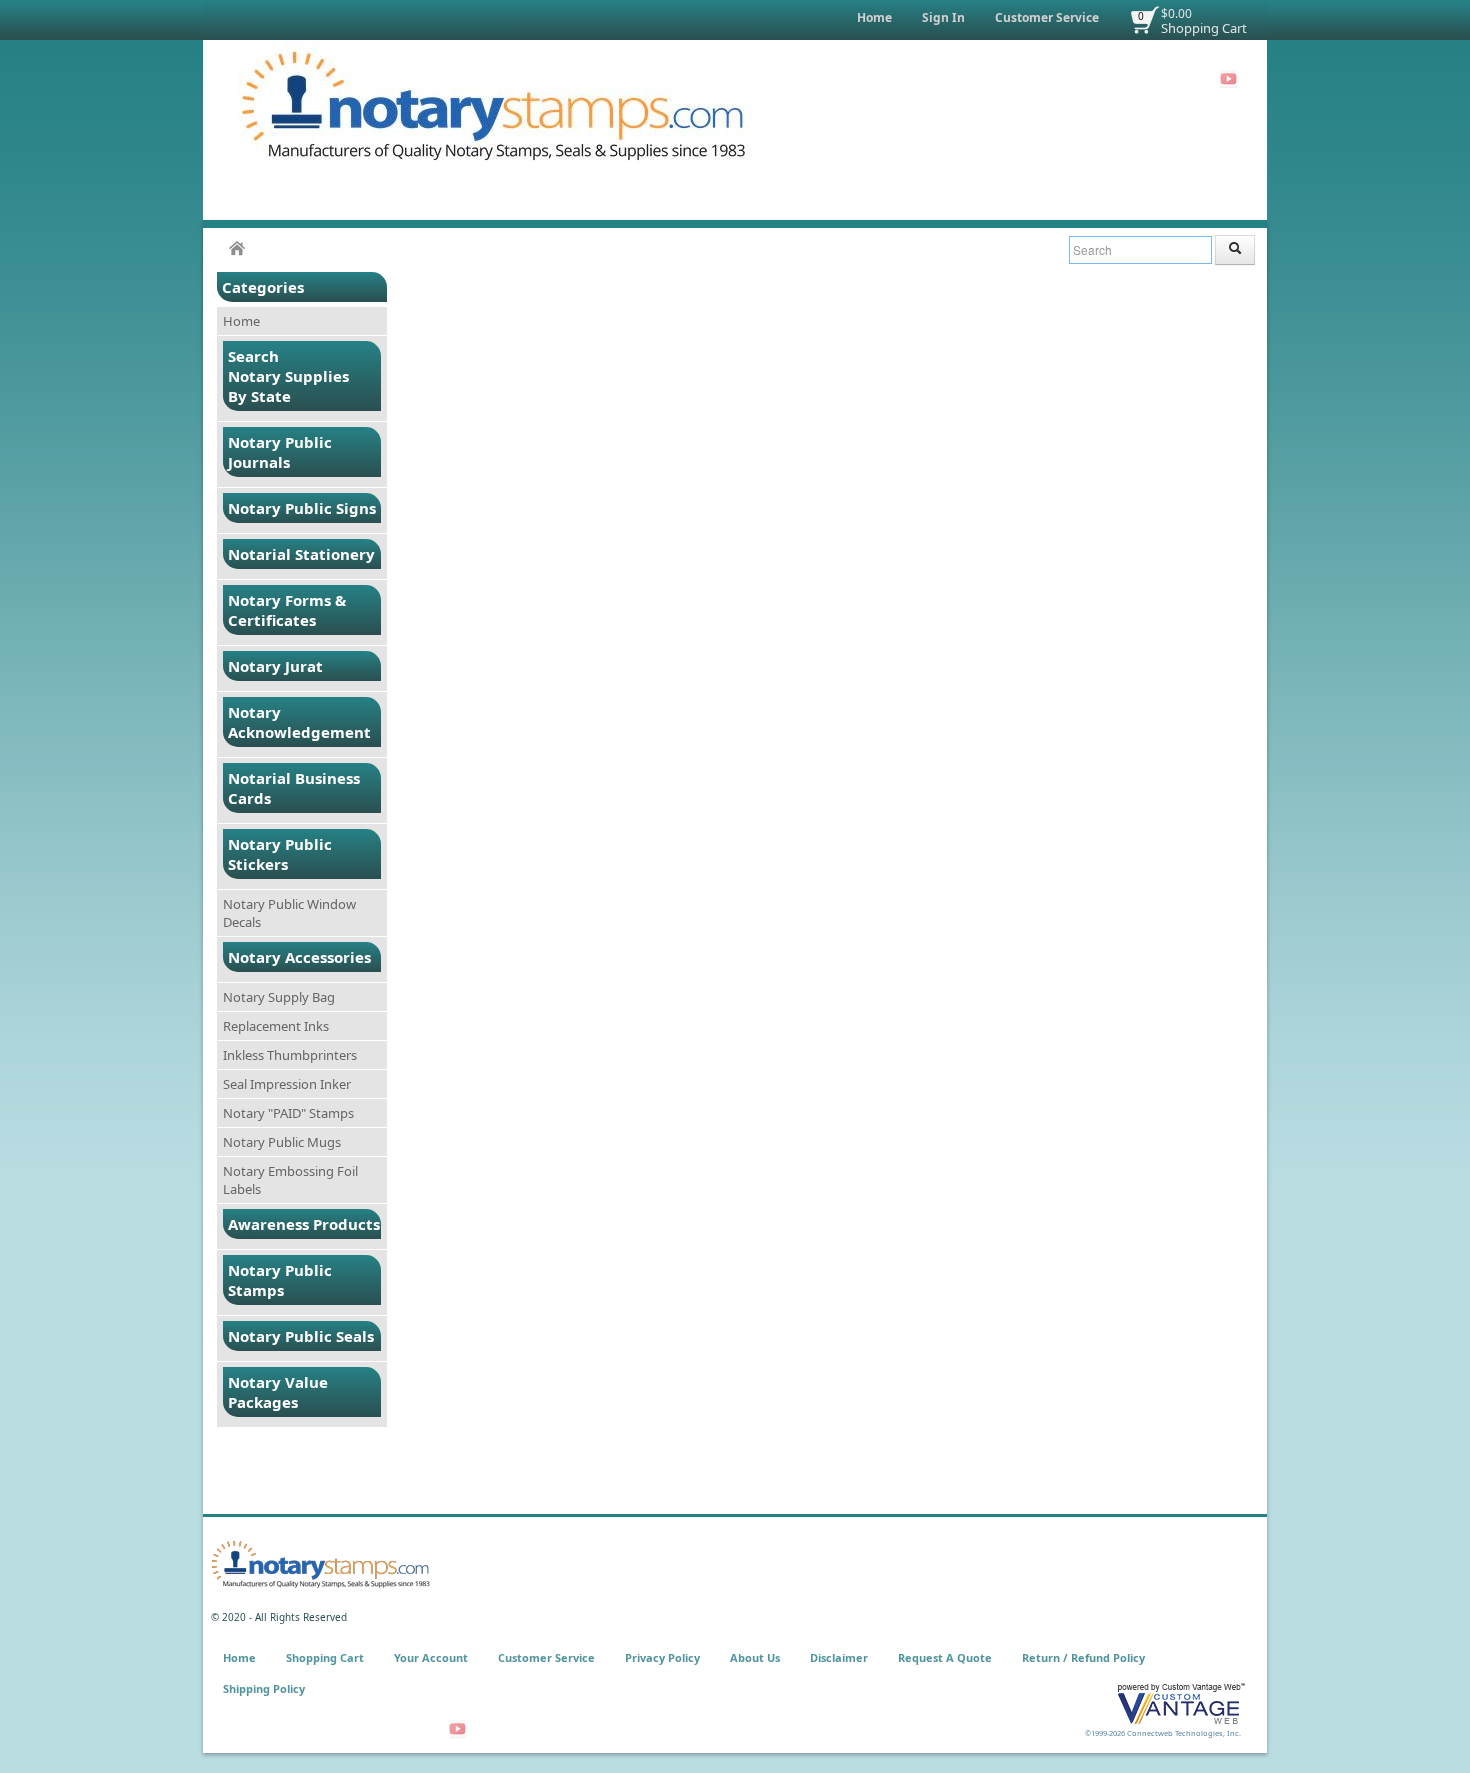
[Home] (237, 248)
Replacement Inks (276, 1026)
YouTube (1228, 79)
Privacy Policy (662, 1657)
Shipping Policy (264, 1688)
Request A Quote (945, 1657)
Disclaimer (839, 1657)
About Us (755, 1657)
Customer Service (1047, 17)
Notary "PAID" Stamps (288, 1113)
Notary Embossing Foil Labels (290, 1180)
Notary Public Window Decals (289, 913)
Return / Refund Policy (1083, 1657)
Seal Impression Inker (287, 1084)
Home (874, 17)
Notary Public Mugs (282, 1142)
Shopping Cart (1204, 28)
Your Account (431, 1657)
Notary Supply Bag (279, 997)
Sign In (943, 17)
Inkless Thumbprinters (290, 1055)
